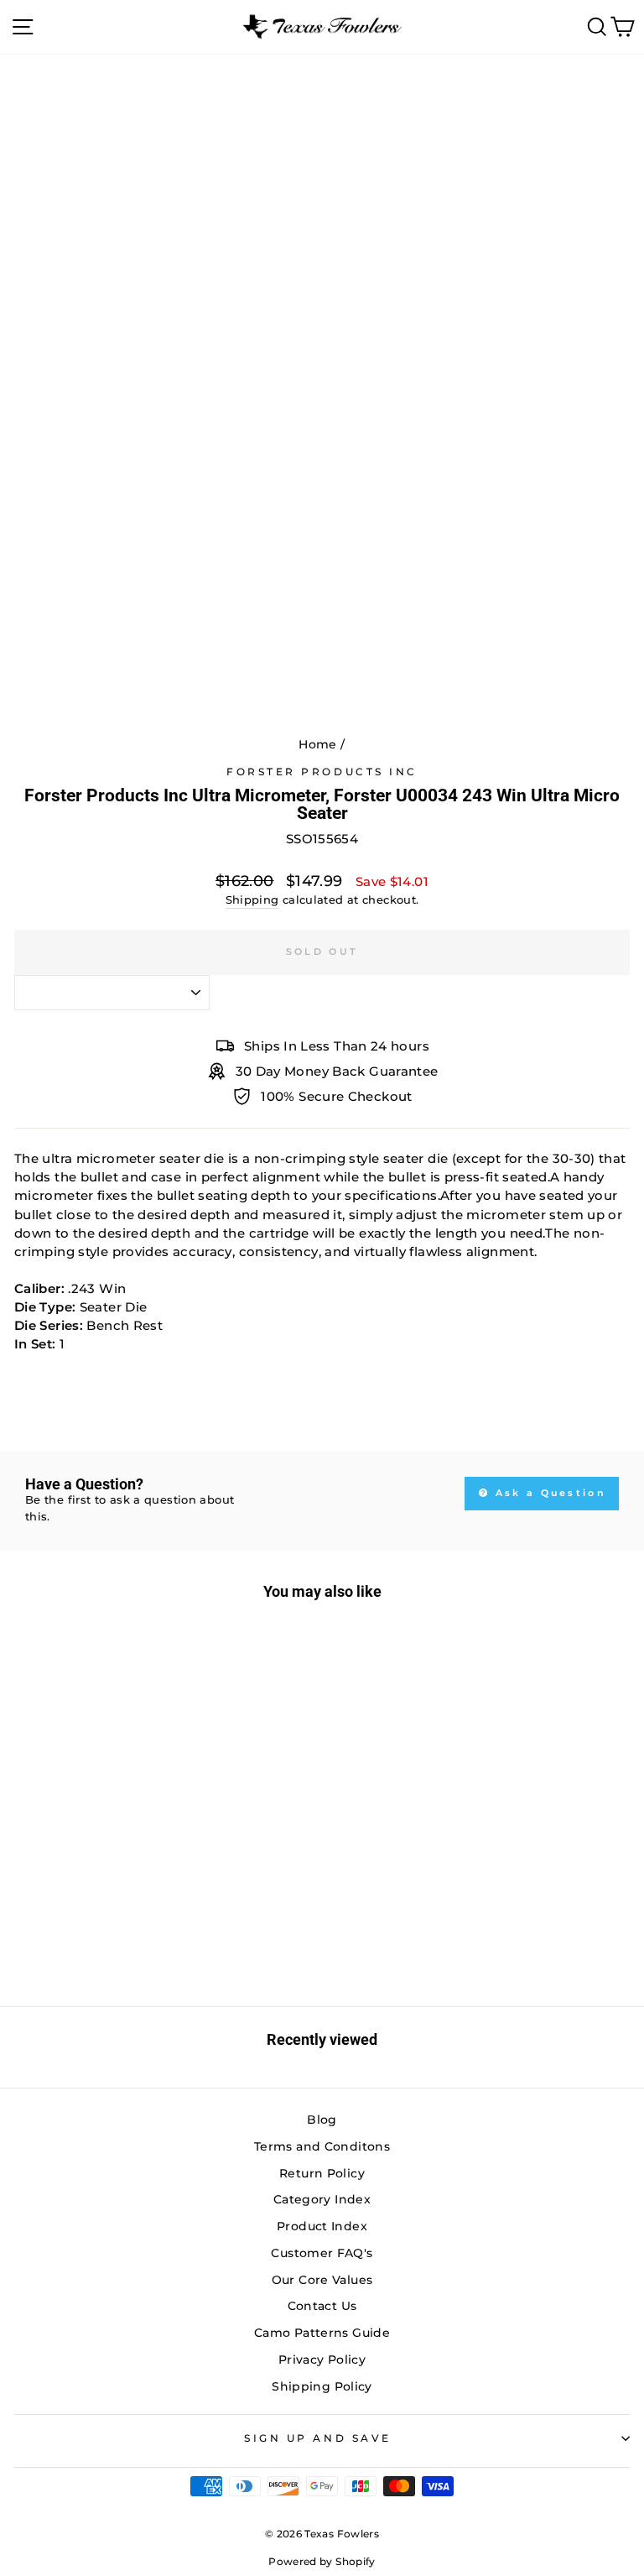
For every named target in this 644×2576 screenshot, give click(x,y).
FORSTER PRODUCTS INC (322, 772)
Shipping (252, 900)
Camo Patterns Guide (322, 2333)
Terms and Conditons (322, 2146)
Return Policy (322, 2173)
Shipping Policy (322, 2386)
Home (317, 744)
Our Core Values (322, 2280)
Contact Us (322, 2306)
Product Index (322, 2226)
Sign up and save (318, 2438)
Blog (322, 2120)
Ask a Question (549, 1493)
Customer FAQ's (322, 2253)
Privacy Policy (322, 2360)
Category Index (322, 2199)
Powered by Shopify (322, 2561)
